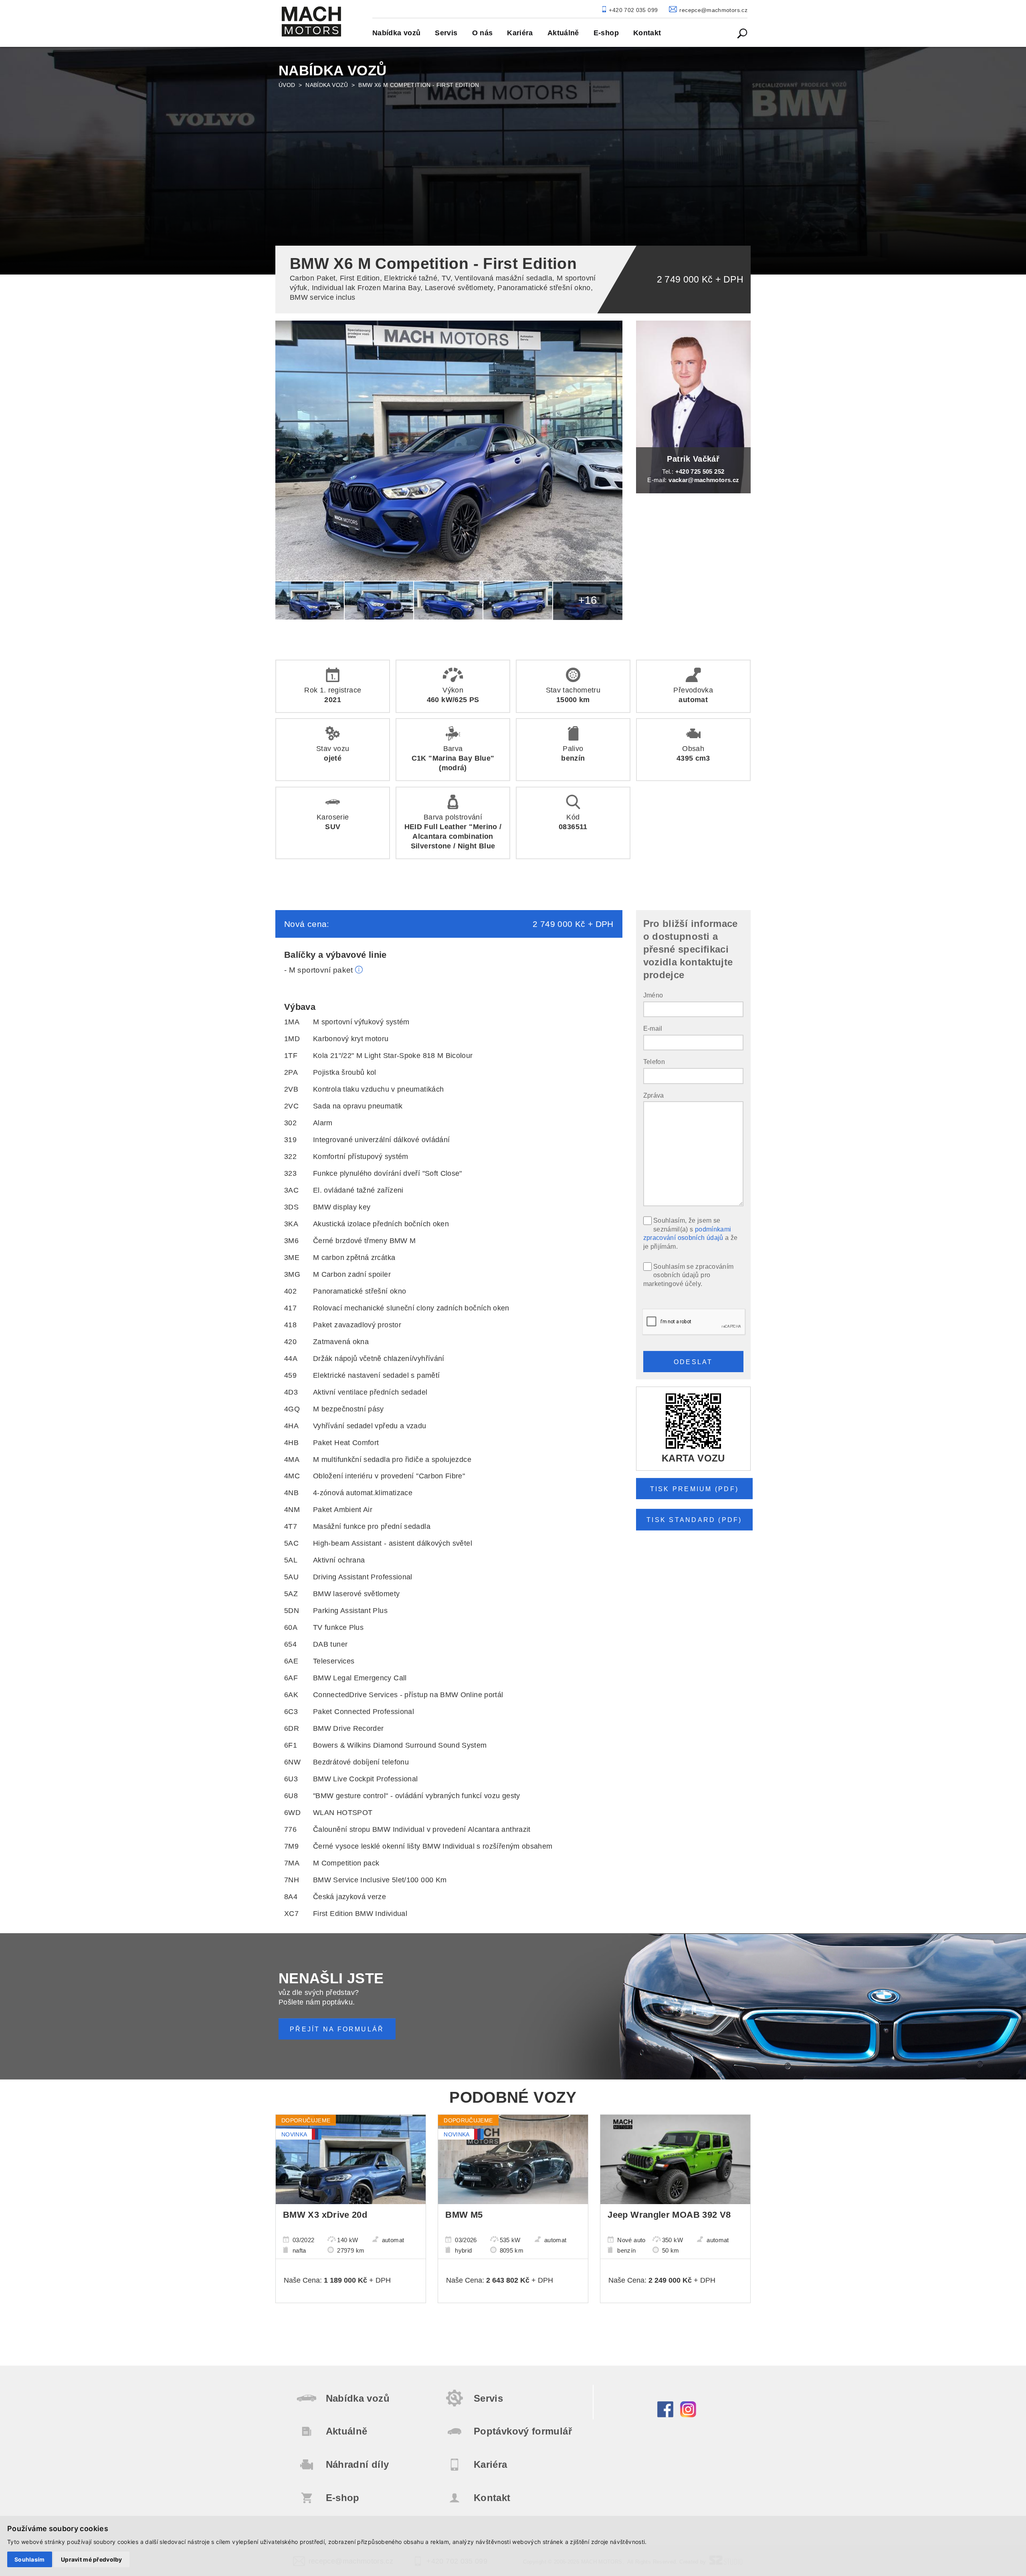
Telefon (654, 1062)
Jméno (653, 995)
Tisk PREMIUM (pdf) (694, 1489)
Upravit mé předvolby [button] (92, 2559)
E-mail (653, 1028)
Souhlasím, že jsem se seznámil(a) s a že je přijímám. (691, 1233)
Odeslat (693, 1362)
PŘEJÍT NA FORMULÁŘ (337, 2029)
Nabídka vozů (327, 85)
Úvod (287, 85)
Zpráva (654, 1095)
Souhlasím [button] (30, 2559)
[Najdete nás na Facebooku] (665, 2415)
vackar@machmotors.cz (704, 480)
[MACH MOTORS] (311, 21)
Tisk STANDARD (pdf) (694, 1520)
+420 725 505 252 (700, 471)
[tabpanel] (513, 159)
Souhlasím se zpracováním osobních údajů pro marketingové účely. (689, 1275)
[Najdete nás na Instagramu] (688, 2415)
